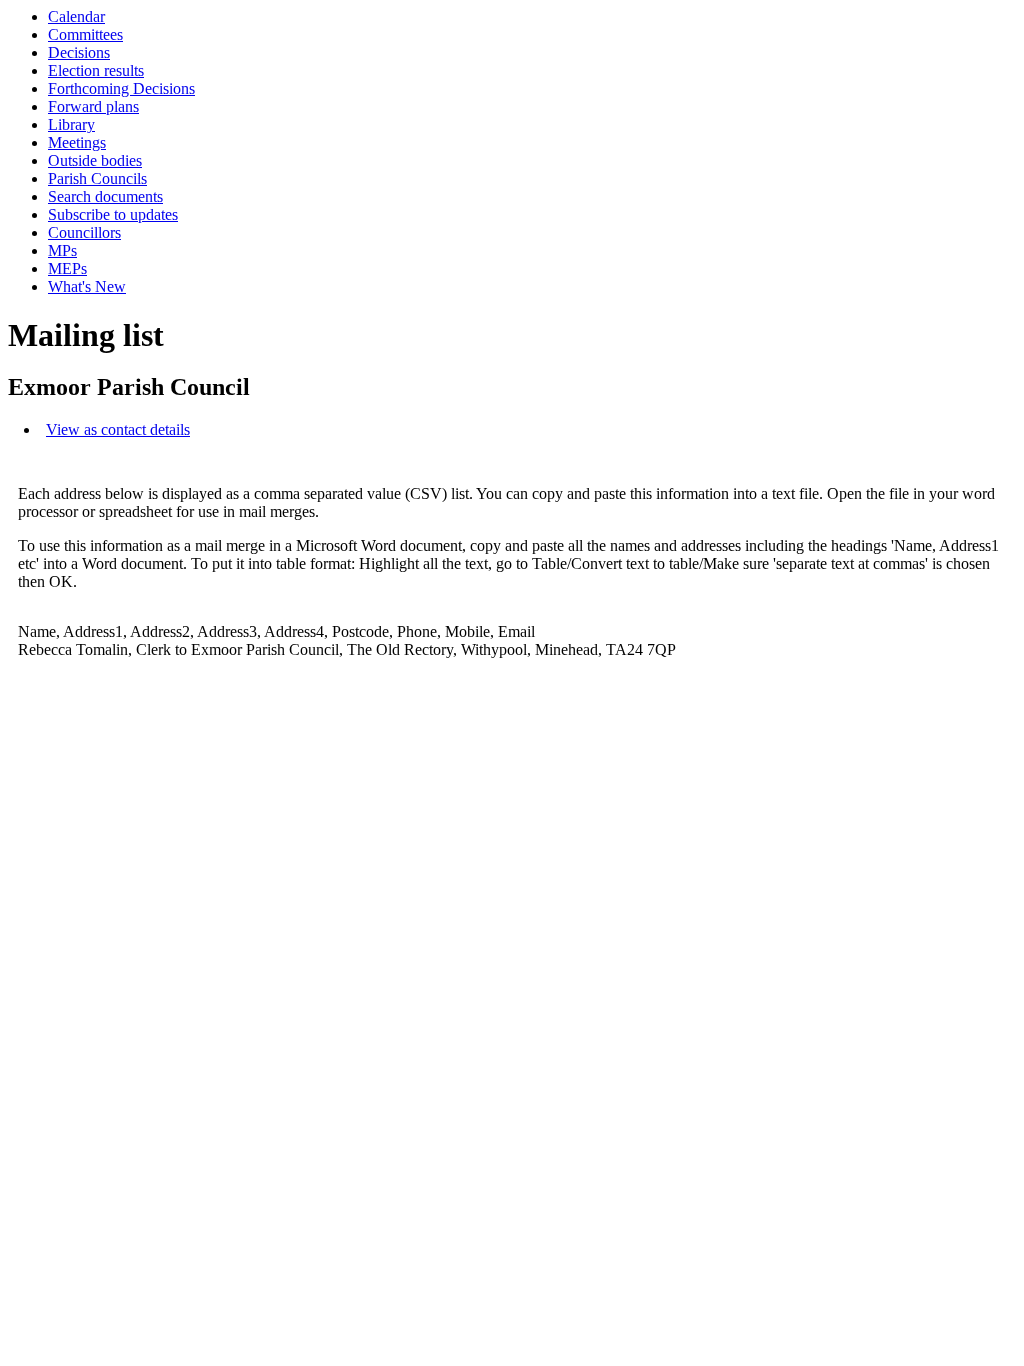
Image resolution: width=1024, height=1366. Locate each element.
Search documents (105, 196)
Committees (85, 34)
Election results (96, 70)
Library (71, 124)
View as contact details (118, 429)
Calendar (76, 16)
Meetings (77, 142)
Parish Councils (97, 178)
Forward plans (93, 106)
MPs (62, 250)
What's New (87, 286)
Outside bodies (95, 160)
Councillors (84, 232)
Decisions (79, 52)
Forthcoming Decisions (121, 88)
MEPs (67, 268)
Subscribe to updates (113, 214)
